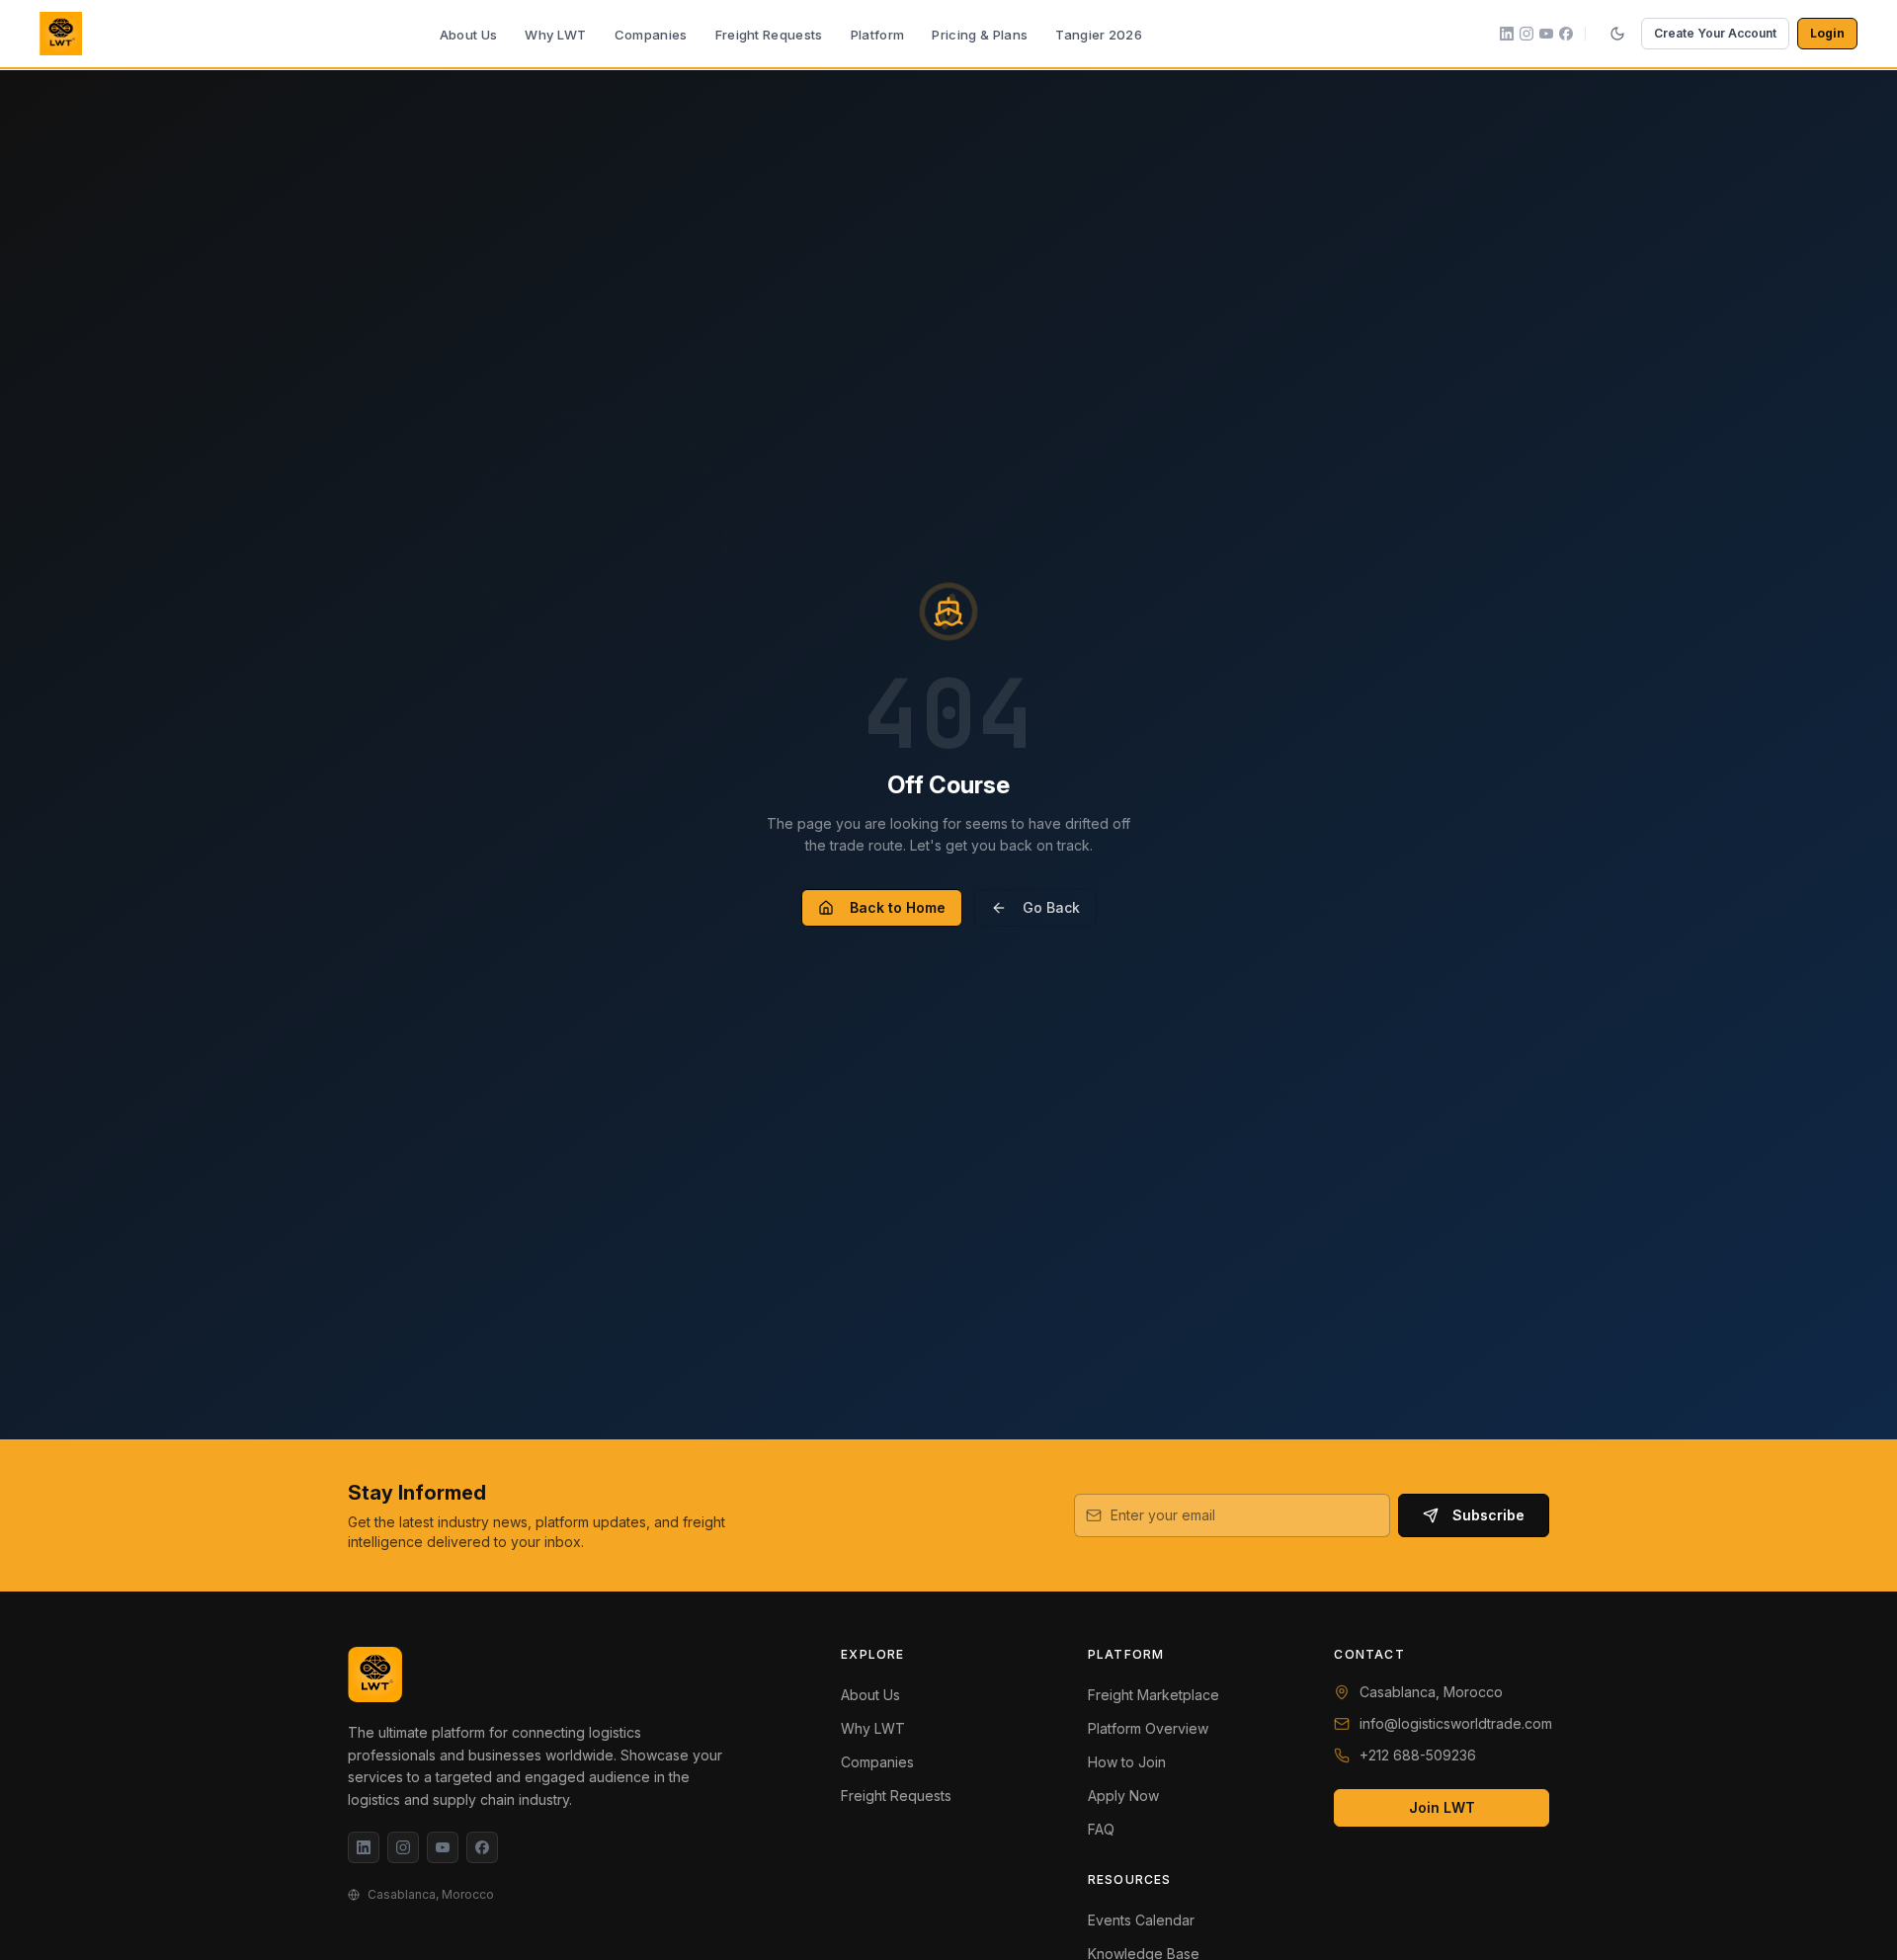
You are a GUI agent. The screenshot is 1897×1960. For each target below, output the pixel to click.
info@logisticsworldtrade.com (1456, 1723)
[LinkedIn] (364, 1847)
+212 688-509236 (1418, 1755)
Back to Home (898, 907)
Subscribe (1488, 1515)
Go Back (1051, 907)
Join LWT (1442, 1807)
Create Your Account (1715, 33)
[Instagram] (403, 1847)
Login (1827, 33)
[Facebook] (482, 1847)
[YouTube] (443, 1847)
